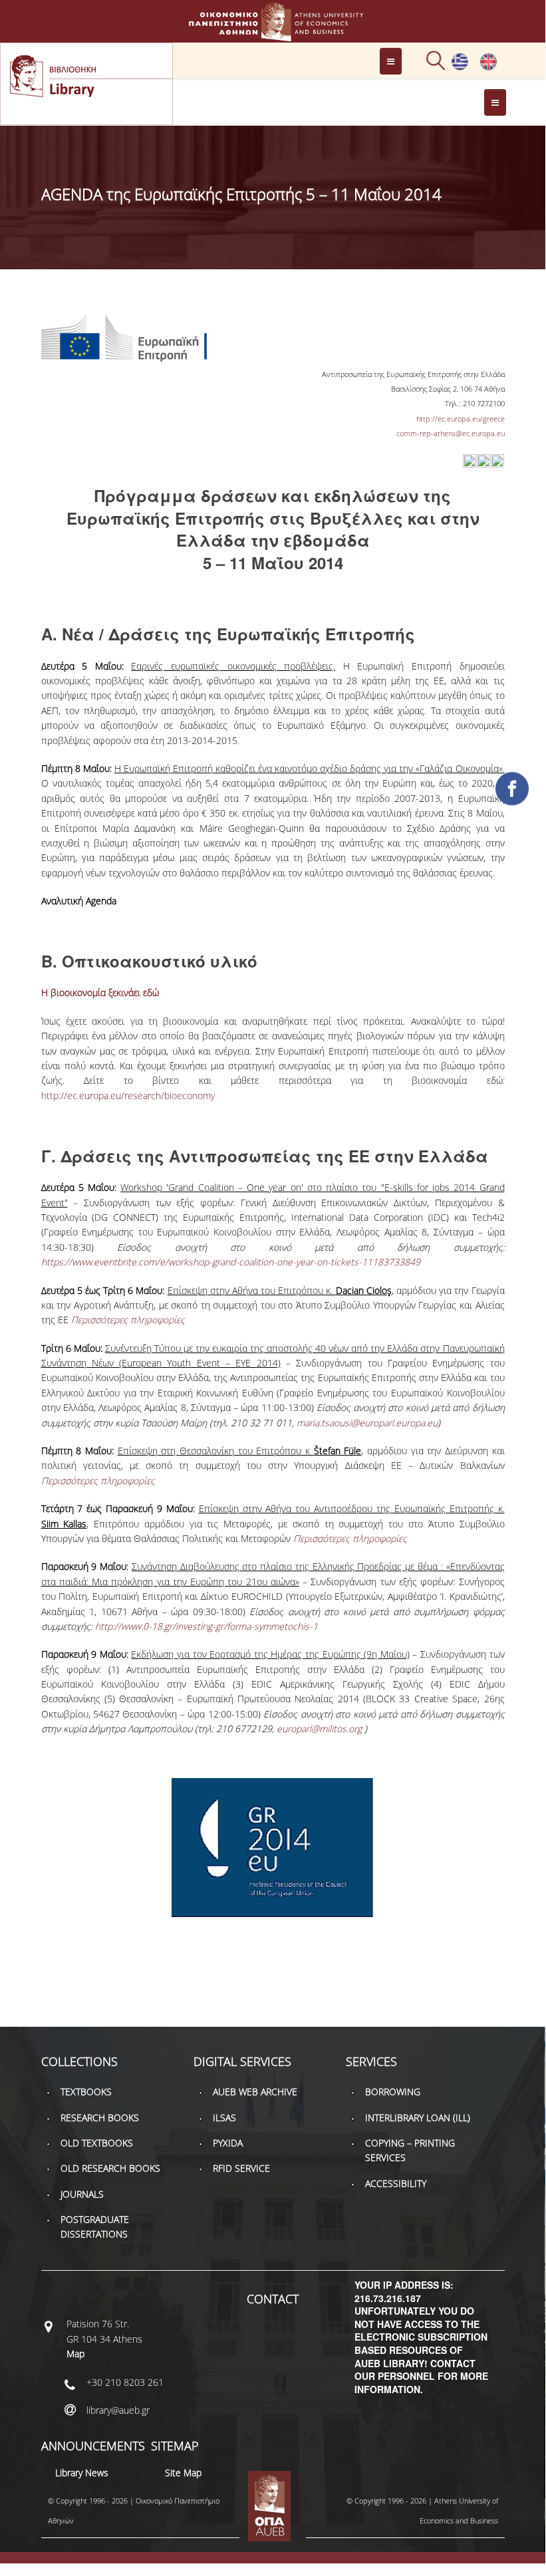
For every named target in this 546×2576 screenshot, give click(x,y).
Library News (82, 2473)
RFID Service (241, 2168)
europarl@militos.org (319, 1729)
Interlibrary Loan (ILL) (418, 2118)
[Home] (273, 35)
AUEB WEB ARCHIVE (255, 2092)
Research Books (100, 2118)
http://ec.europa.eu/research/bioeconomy (128, 1095)
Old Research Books (110, 2168)
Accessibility (396, 2183)
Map (75, 2354)
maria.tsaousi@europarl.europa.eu (367, 1423)
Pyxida (228, 2143)
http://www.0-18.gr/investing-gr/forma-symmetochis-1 (206, 1626)
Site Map (183, 2473)
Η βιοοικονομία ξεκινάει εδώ (100, 992)
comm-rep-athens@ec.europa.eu (451, 433)
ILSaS (224, 2118)
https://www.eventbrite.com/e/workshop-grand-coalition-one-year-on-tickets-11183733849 (231, 1262)
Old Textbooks (97, 2143)
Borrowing (393, 2092)
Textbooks (86, 2092)
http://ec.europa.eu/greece (461, 419)
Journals (82, 2194)
